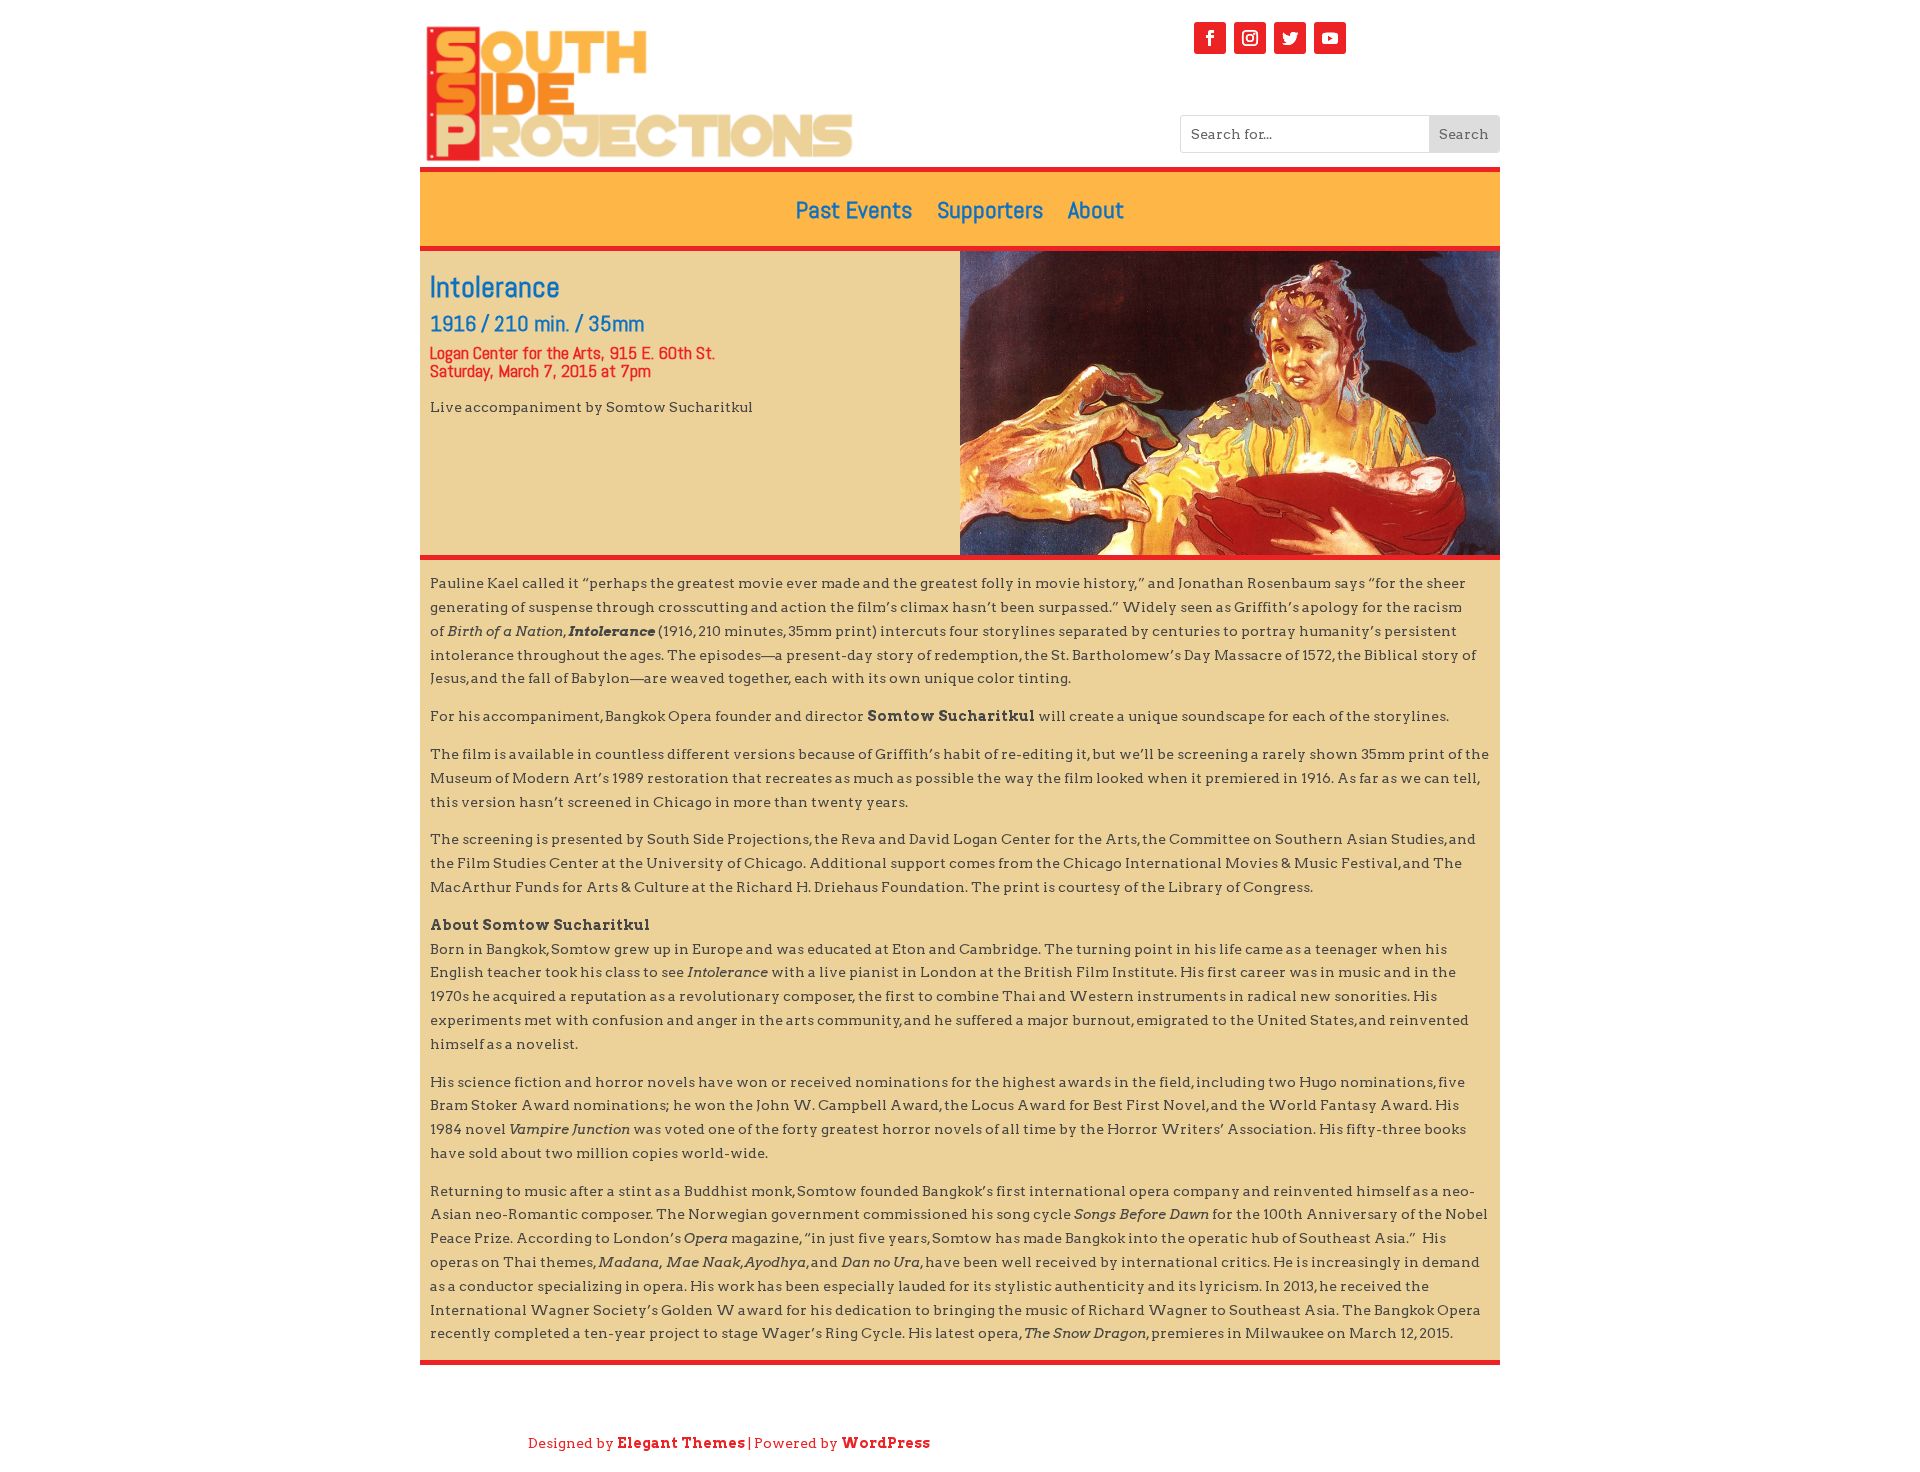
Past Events (854, 214)
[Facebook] (1210, 38)
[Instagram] (1250, 38)
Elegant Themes (681, 1443)
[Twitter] (1290, 38)
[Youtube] (1330, 38)
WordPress (885, 1443)
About (1096, 214)
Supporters (990, 214)
